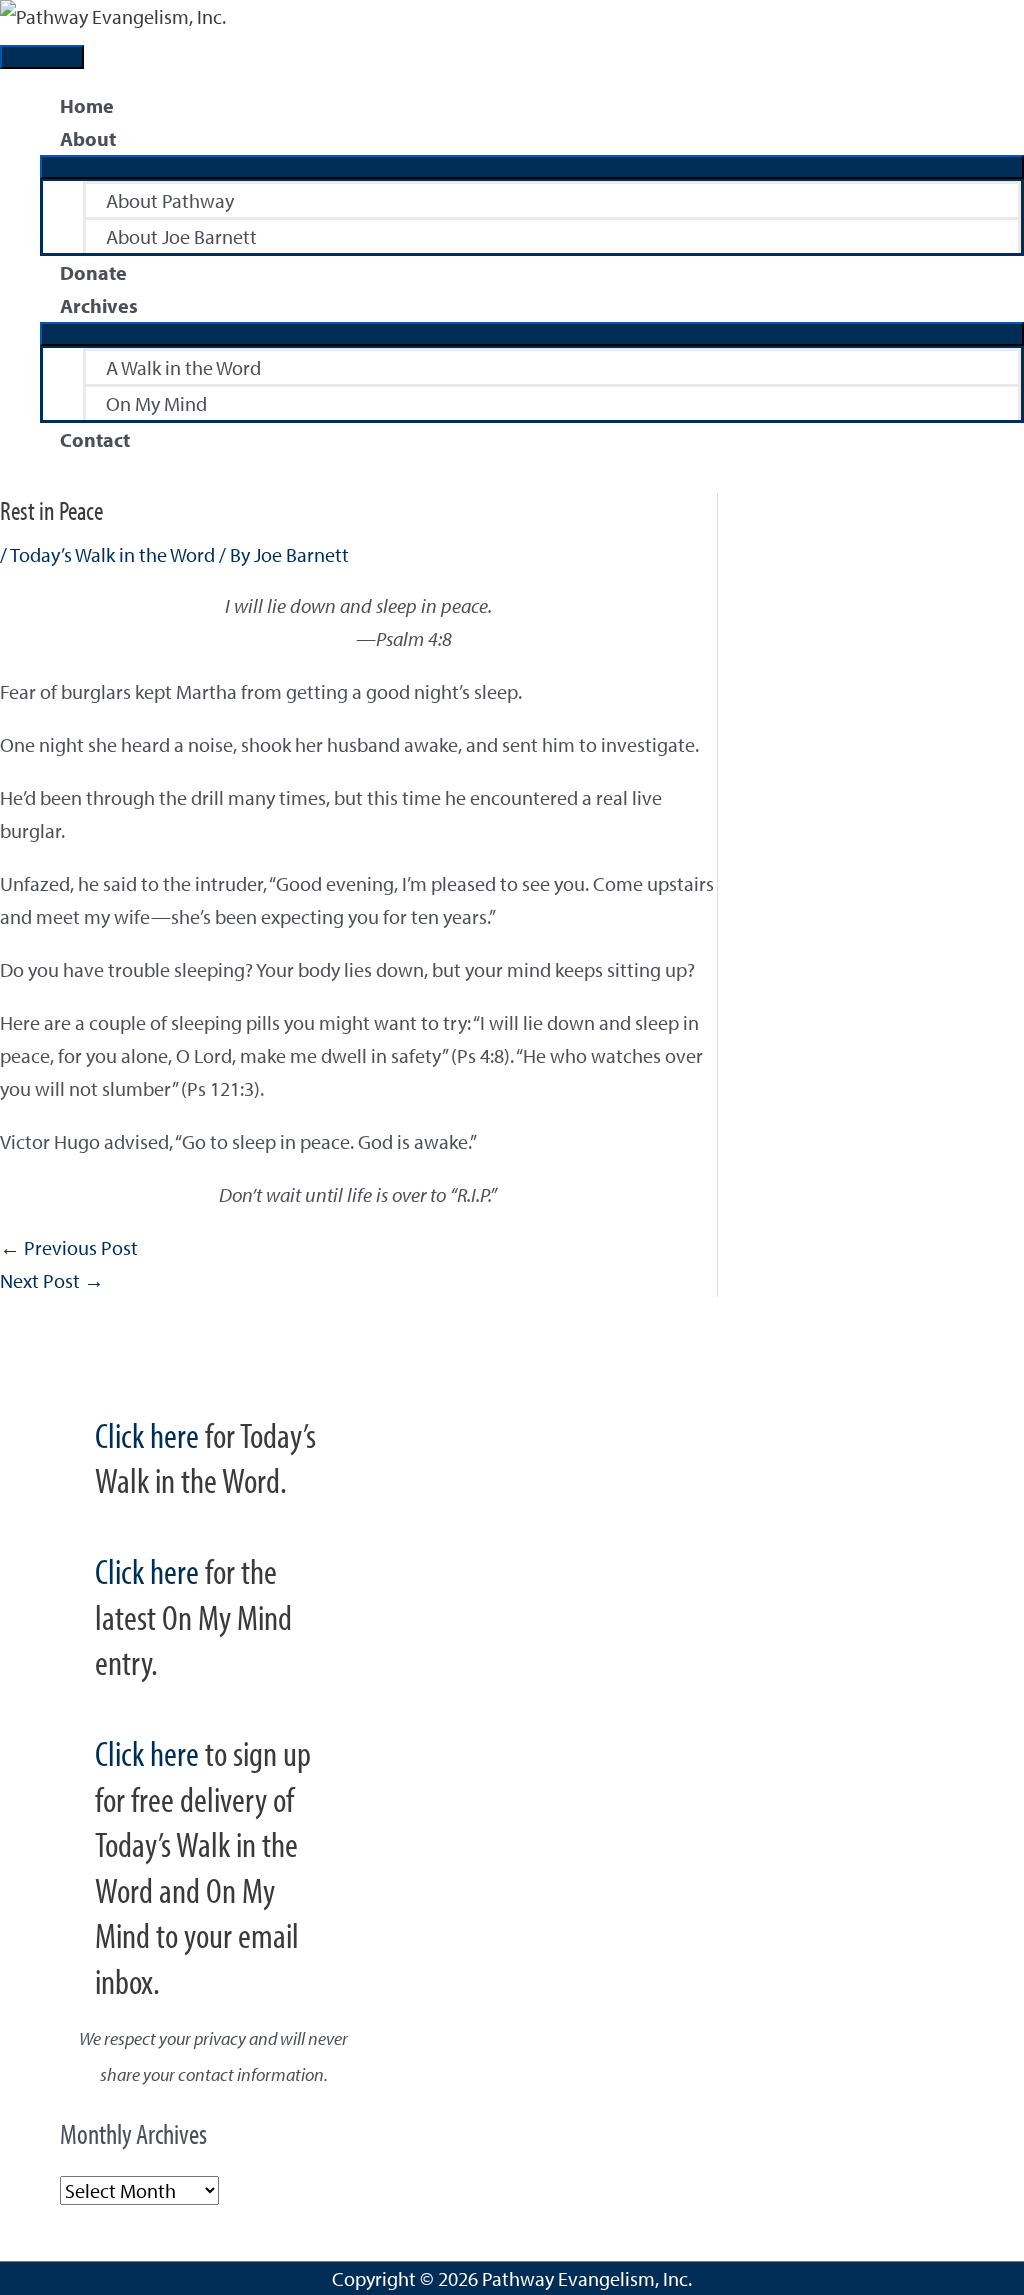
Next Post (52, 1280)
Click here (147, 1434)
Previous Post (69, 1247)
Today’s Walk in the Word (112, 554)
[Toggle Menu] (532, 167)
